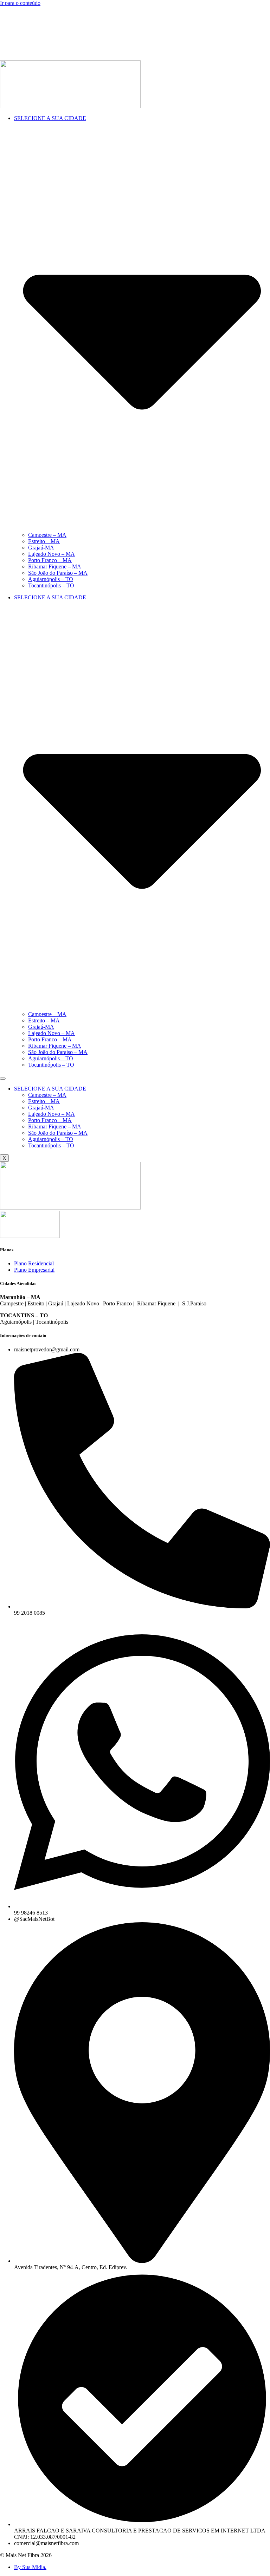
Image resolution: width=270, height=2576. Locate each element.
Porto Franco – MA (50, 560)
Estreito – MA (44, 541)
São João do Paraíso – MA (58, 573)
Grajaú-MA (41, 548)
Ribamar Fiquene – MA (55, 566)
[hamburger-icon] (3, 1079)
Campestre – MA (47, 535)
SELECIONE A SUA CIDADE (50, 1089)
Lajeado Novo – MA (52, 554)
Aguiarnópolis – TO (51, 579)
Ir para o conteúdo (20, 3)
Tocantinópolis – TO (51, 585)
